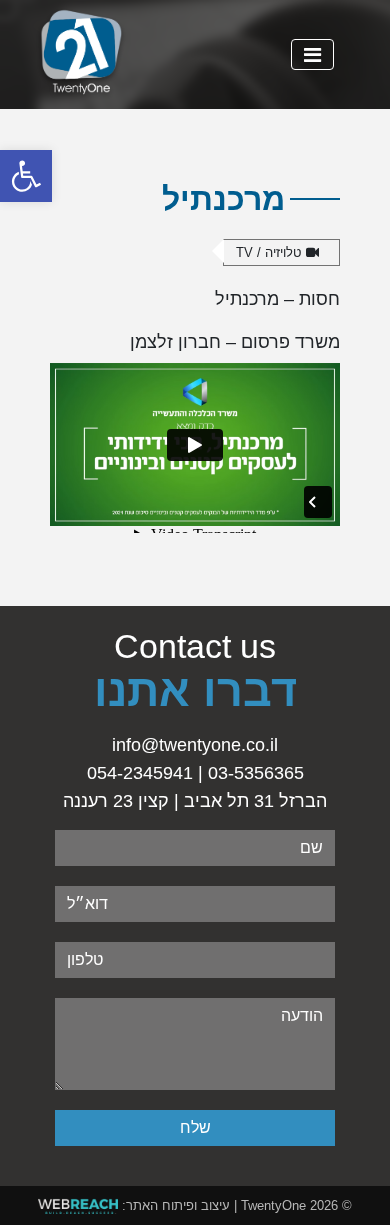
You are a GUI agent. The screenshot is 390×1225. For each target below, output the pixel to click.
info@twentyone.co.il (195, 745)
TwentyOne (273, 1205)
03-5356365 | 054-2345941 (195, 773)
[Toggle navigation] (312, 55)
